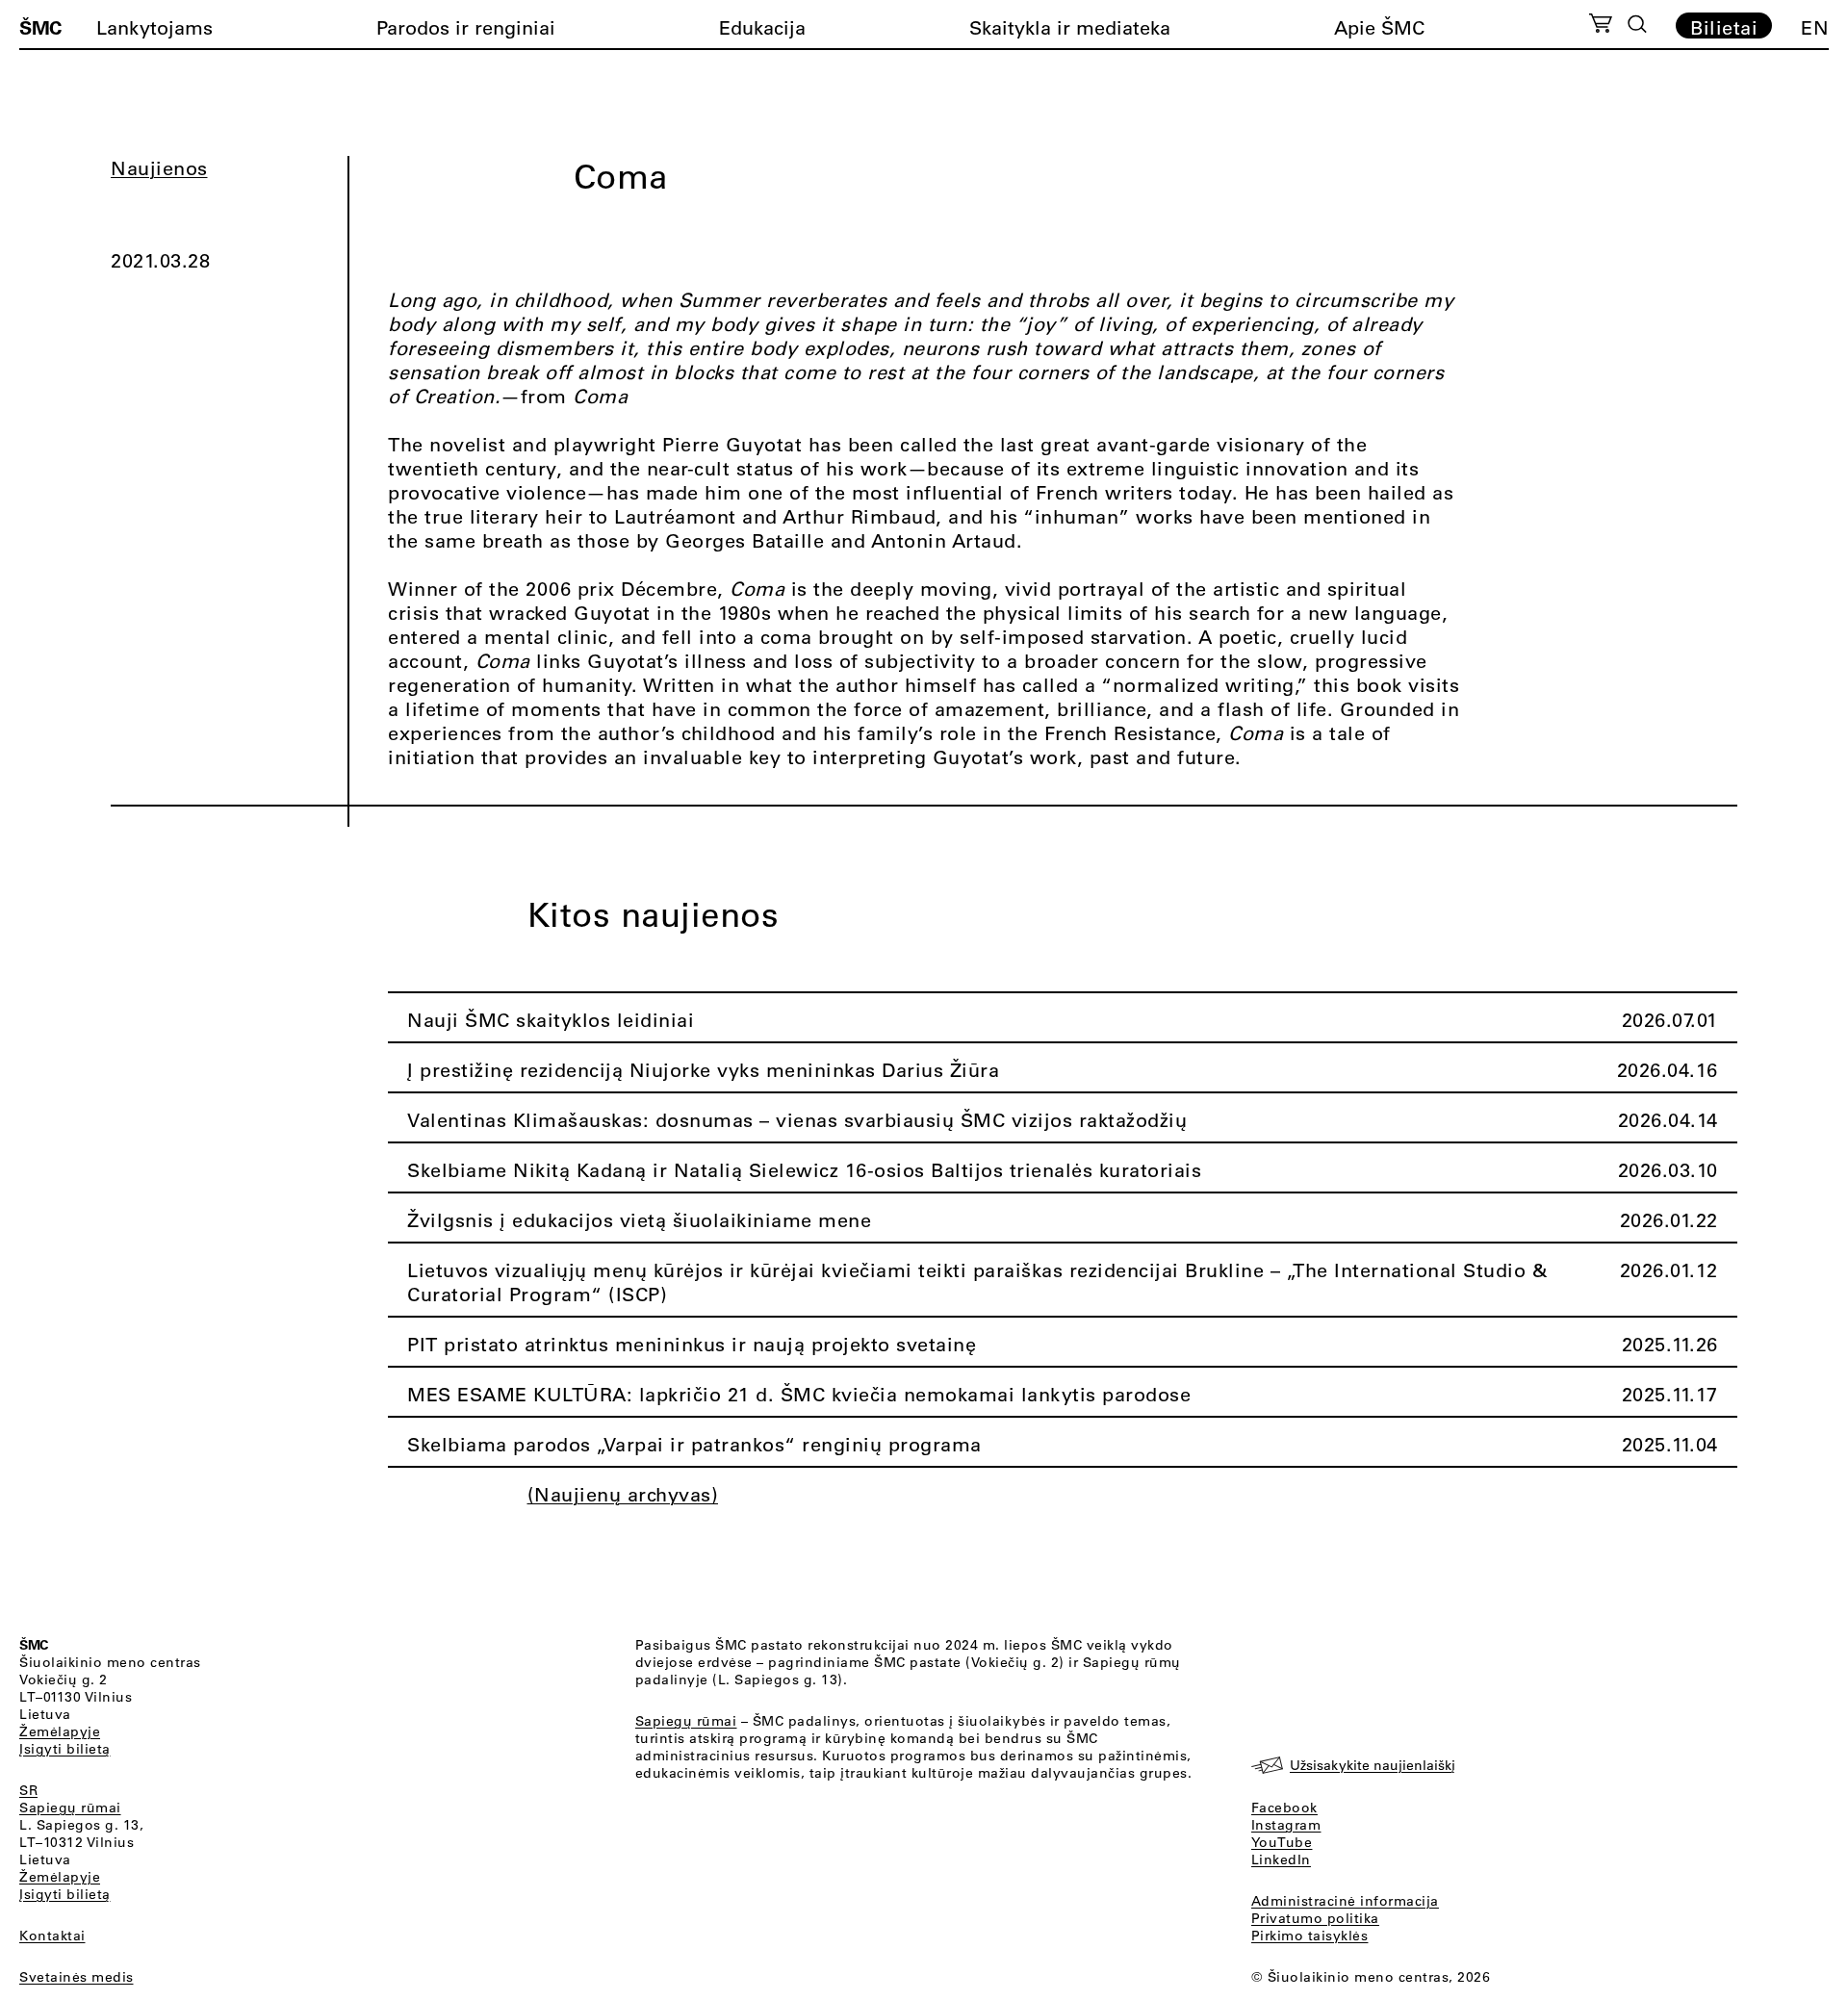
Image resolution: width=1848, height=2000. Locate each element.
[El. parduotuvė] (1600, 26)
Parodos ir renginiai (466, 27)
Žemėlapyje (60, 1731)
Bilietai (1724, 27)
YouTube (1282, 1842)
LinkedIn (1281, 1859)
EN (1815, 27)
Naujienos (159, 168)
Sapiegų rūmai (70, 1808)
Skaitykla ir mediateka (1070, 27)
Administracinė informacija (1345, 1901)
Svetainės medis (77, 1977)
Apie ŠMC (1379, 27)
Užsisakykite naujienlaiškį (1373, 1765)
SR (28, 1790)
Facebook (1284, 1808)
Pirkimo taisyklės (1310, 1936)
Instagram (1286, 1825)
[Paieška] (1637, 24)
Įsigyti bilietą (65, 1749)
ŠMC (40, 27)
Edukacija (762, 27)
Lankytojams (154, 27)
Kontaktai (52, 1936)
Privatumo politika (1315, 1918)
